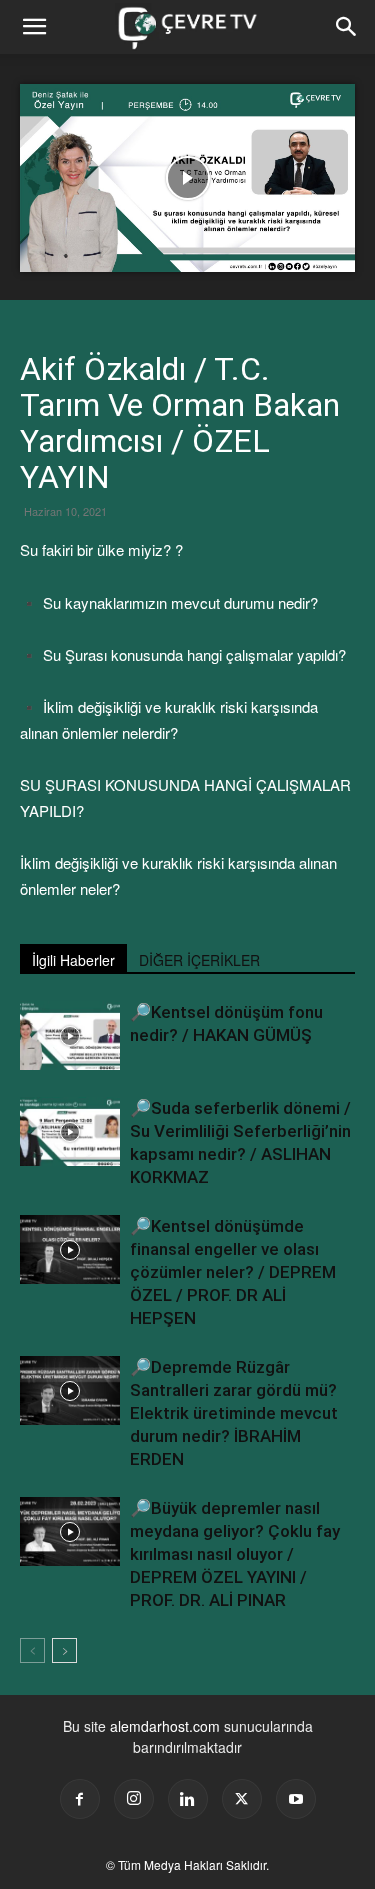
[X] (242, 1799)
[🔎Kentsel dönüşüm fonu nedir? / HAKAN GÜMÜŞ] (70, 1035)
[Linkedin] (188, 1799)
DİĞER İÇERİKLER (199, 960)
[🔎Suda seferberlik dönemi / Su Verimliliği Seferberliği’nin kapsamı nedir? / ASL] (70, 1131)
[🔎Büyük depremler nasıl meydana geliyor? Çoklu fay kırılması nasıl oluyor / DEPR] (70, 1531)
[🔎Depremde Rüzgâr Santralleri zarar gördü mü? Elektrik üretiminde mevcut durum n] (70, 1390)
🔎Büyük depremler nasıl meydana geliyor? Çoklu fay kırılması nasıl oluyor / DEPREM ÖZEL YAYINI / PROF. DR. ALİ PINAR (235, 1554)
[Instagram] (134, 1799)
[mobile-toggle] (34, 27)
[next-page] (64, 1650)
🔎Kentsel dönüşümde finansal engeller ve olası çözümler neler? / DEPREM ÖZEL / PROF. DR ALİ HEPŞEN (233, 1272)
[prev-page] (32, 1650)
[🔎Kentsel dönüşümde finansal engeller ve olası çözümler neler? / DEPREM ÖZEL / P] (70, 1249)
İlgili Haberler (73, 960)
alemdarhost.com (165, 1726)
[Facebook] (80, 1799)
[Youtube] (296, 1799)
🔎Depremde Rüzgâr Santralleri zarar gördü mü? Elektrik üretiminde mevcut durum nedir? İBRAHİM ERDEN (234, 1413)
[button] (347, 27)
